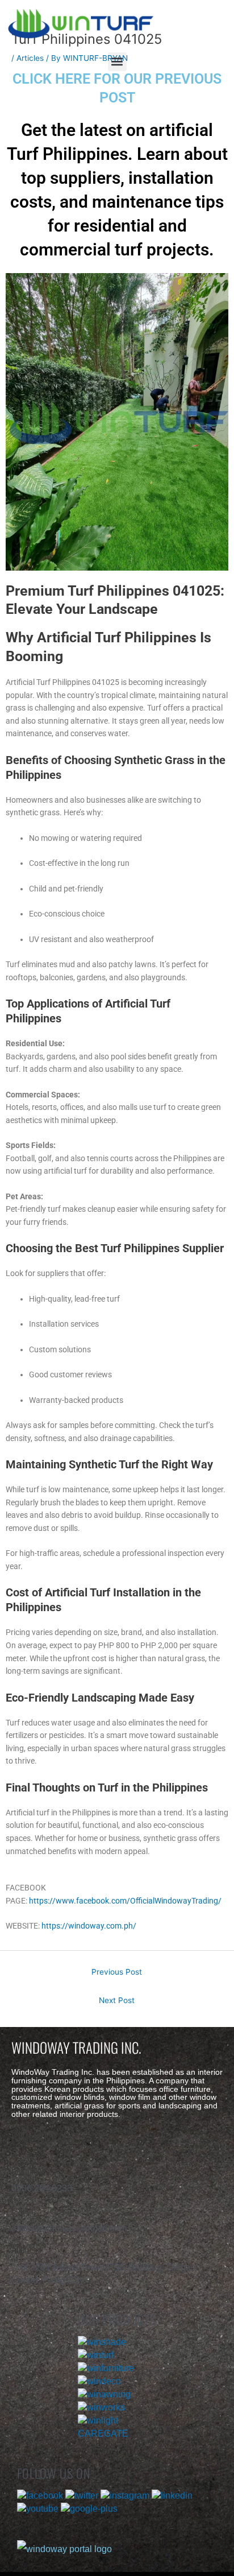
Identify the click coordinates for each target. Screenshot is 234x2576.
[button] (117, 62)
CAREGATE (103, 2433)
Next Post (117, 2000)
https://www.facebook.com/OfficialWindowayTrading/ (125, 1901)
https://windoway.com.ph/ (89, 1926)
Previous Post (117, 1972)
